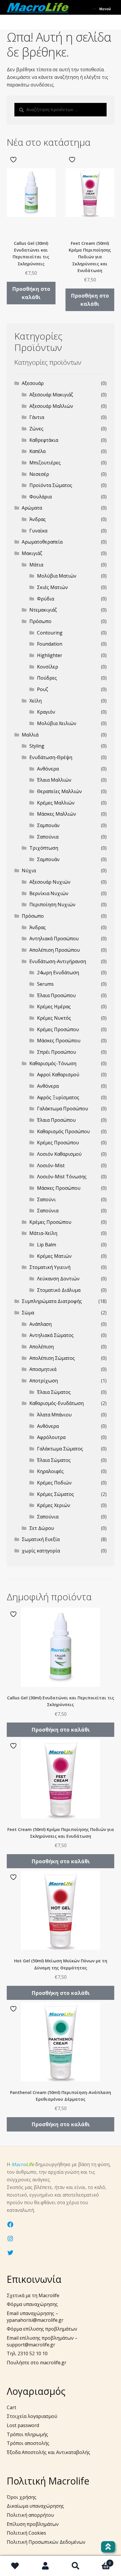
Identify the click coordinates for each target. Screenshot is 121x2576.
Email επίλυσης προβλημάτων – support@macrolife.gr (42, 2341)
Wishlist (15, 2566)
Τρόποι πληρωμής (27, 2434)
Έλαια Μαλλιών (54, 780)
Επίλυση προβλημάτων (33, 2524)
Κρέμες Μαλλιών (56, 803)
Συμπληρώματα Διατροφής (52, 1301)
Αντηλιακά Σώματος (52, 1335)
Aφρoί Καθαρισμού (58, 1075)
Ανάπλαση (41, 1324)
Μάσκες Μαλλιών (57, 814)
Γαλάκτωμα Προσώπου (63, 1109)
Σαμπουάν (48, 825)
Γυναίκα (38, 531)
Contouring (50, 633)
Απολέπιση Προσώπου (55, 950)
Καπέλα (37, 451)
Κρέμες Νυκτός (54, 1018)
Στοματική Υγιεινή (50, 1267)
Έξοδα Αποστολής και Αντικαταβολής (48, 2452)
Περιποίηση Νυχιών (52, 905)
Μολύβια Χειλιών (57, 723)
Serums (45, 984)
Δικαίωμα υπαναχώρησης (35, 2506)
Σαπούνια (48, 837)
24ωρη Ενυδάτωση (58, 973)
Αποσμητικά (43, 1369)
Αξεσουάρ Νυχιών (50, 882)
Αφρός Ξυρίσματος (58, 1097)
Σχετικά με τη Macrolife (33, 2295)
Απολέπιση (42, 1347)
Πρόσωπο (40, 621)
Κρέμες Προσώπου (58, 1029)
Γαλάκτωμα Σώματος (60, 1449)
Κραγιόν (46, 712)
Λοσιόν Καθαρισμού (59, 1154)
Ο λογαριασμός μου (45, 2566)
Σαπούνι (46, 1199)
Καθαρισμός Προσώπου (63, 1131)
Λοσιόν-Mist (51, 1165)
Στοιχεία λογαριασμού (32, 2416)
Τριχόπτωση (44, 848)
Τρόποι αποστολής (28, 2443)
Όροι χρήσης (22, 2497)
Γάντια (37, 417)
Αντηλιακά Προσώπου (54, 939)
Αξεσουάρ (33, 383)
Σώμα (28, 1313)
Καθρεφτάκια (44, 440)
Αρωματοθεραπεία (42, 542)
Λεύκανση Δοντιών (58, 1279)
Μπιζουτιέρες (45, 463)
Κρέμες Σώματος (56, 1494)
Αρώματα (32, 508)
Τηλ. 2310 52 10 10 (27, 2353)
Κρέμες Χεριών (54, 1505)
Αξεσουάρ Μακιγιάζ (51, 395)
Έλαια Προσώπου (56, 995)
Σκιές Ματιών (52, 587)
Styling (37, 746)
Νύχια (29, 870)
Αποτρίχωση (44, 1381)
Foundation (50, 644)
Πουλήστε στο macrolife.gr (37, 2363)
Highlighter (50, 655)
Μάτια (36, 565)
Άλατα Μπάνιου (54, 1415)
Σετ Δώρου (42, 1528)
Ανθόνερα (48, 769)
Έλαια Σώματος (54, 1392)
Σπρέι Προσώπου (57, 1052)
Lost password (23, 2425)
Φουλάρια (41, 497)
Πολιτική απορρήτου (30, 2515)
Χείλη (36, 701)
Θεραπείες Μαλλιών (59, 791)
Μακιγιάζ (32, 553)
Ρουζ (43, 689)
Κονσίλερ (48, 667)
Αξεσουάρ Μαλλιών (51, 406)
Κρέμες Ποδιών (54, 1483)
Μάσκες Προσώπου (59, 1041)
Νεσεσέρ (39, 474)
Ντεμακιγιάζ (43, 610)
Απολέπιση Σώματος (52, 1358)
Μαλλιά (30, 735)
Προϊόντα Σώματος (51, 485)
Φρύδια (46, 599)
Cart (11, 2407)
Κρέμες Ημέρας (54, 1007)
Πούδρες (47, 678)
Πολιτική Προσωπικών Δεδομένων (46, 2542)
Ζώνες (36, 429)
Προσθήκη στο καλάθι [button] (31, 293)
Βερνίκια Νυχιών (49, 893)
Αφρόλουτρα (51, 1437)
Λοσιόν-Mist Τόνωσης (62, 1177)
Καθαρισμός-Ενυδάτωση (57, 1403)
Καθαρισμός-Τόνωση (53, 1063)
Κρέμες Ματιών (54, 1256)
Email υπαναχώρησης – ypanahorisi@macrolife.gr (35, 2317)
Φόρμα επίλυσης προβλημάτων (42, 2329)
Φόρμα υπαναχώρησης (32, 2304)
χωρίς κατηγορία (41, 1551)
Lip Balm (47, 1245)
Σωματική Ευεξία (41, 1539)
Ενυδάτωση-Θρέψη (51, 757)
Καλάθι (101, 2561)
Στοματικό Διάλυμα (59, 1290)
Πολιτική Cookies (26, 2533)
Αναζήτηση (76, 2566)
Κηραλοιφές (50, 1471)
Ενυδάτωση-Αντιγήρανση (58, 961)
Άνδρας (38, 519)
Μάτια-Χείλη (43, 1233)
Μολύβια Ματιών (57, 576)
